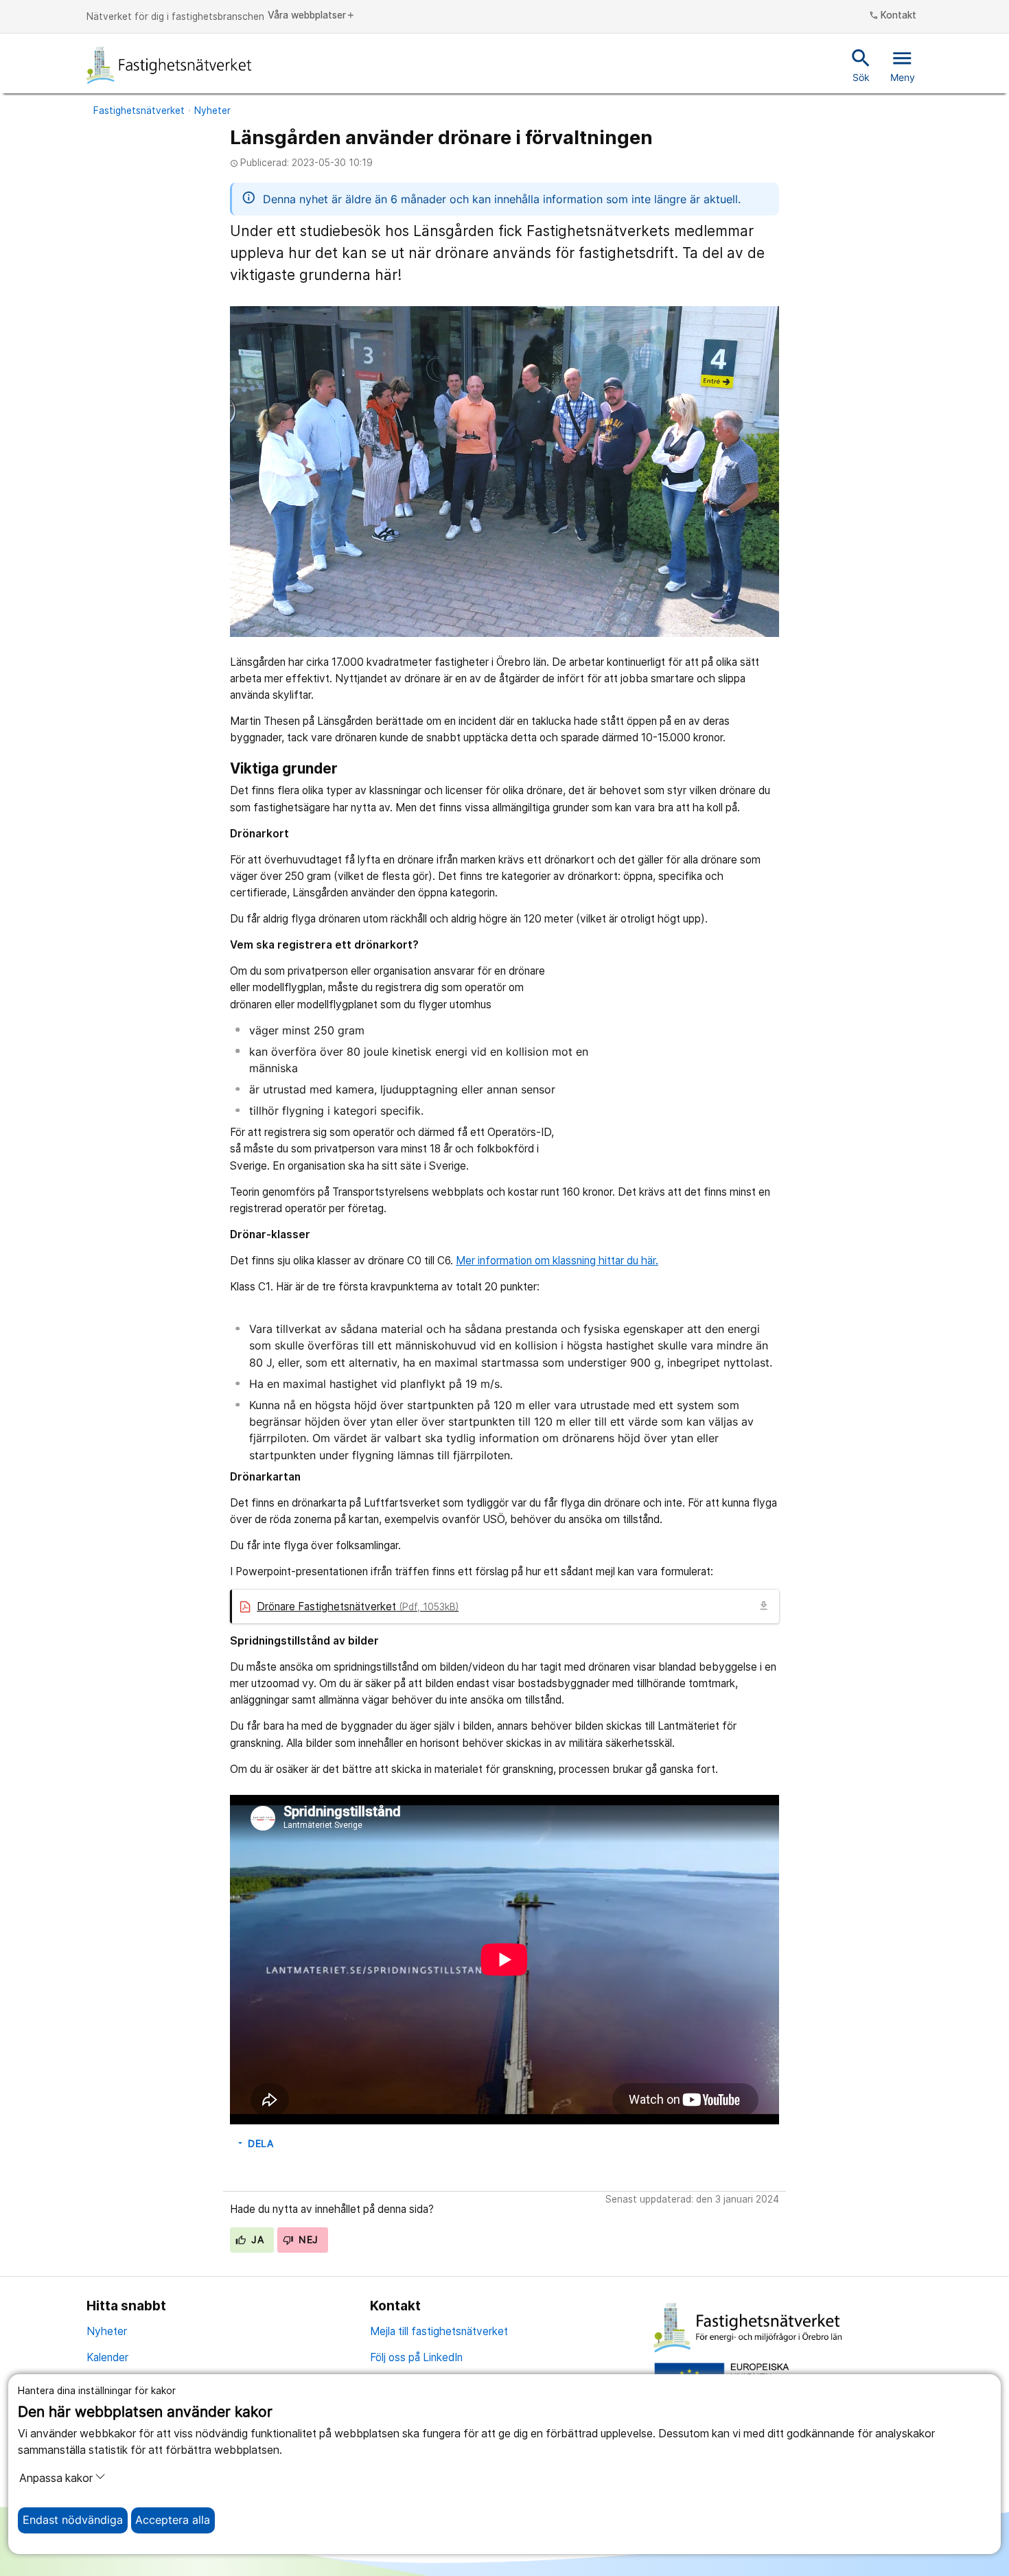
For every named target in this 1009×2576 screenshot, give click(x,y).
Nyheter (212, 111)
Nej (307, 2240)
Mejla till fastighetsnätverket (439, 2331)
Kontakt (893, 16)
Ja (256, 2240)
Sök (861, 65)
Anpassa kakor (56, 2478)
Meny (903, 65)
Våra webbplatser (312, 16)
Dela (255, 2144)
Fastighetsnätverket (139, 111)
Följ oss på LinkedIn (416, 2357)
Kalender (107, 2357)
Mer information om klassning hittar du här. (557, 1261)
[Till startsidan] (170, 65)
